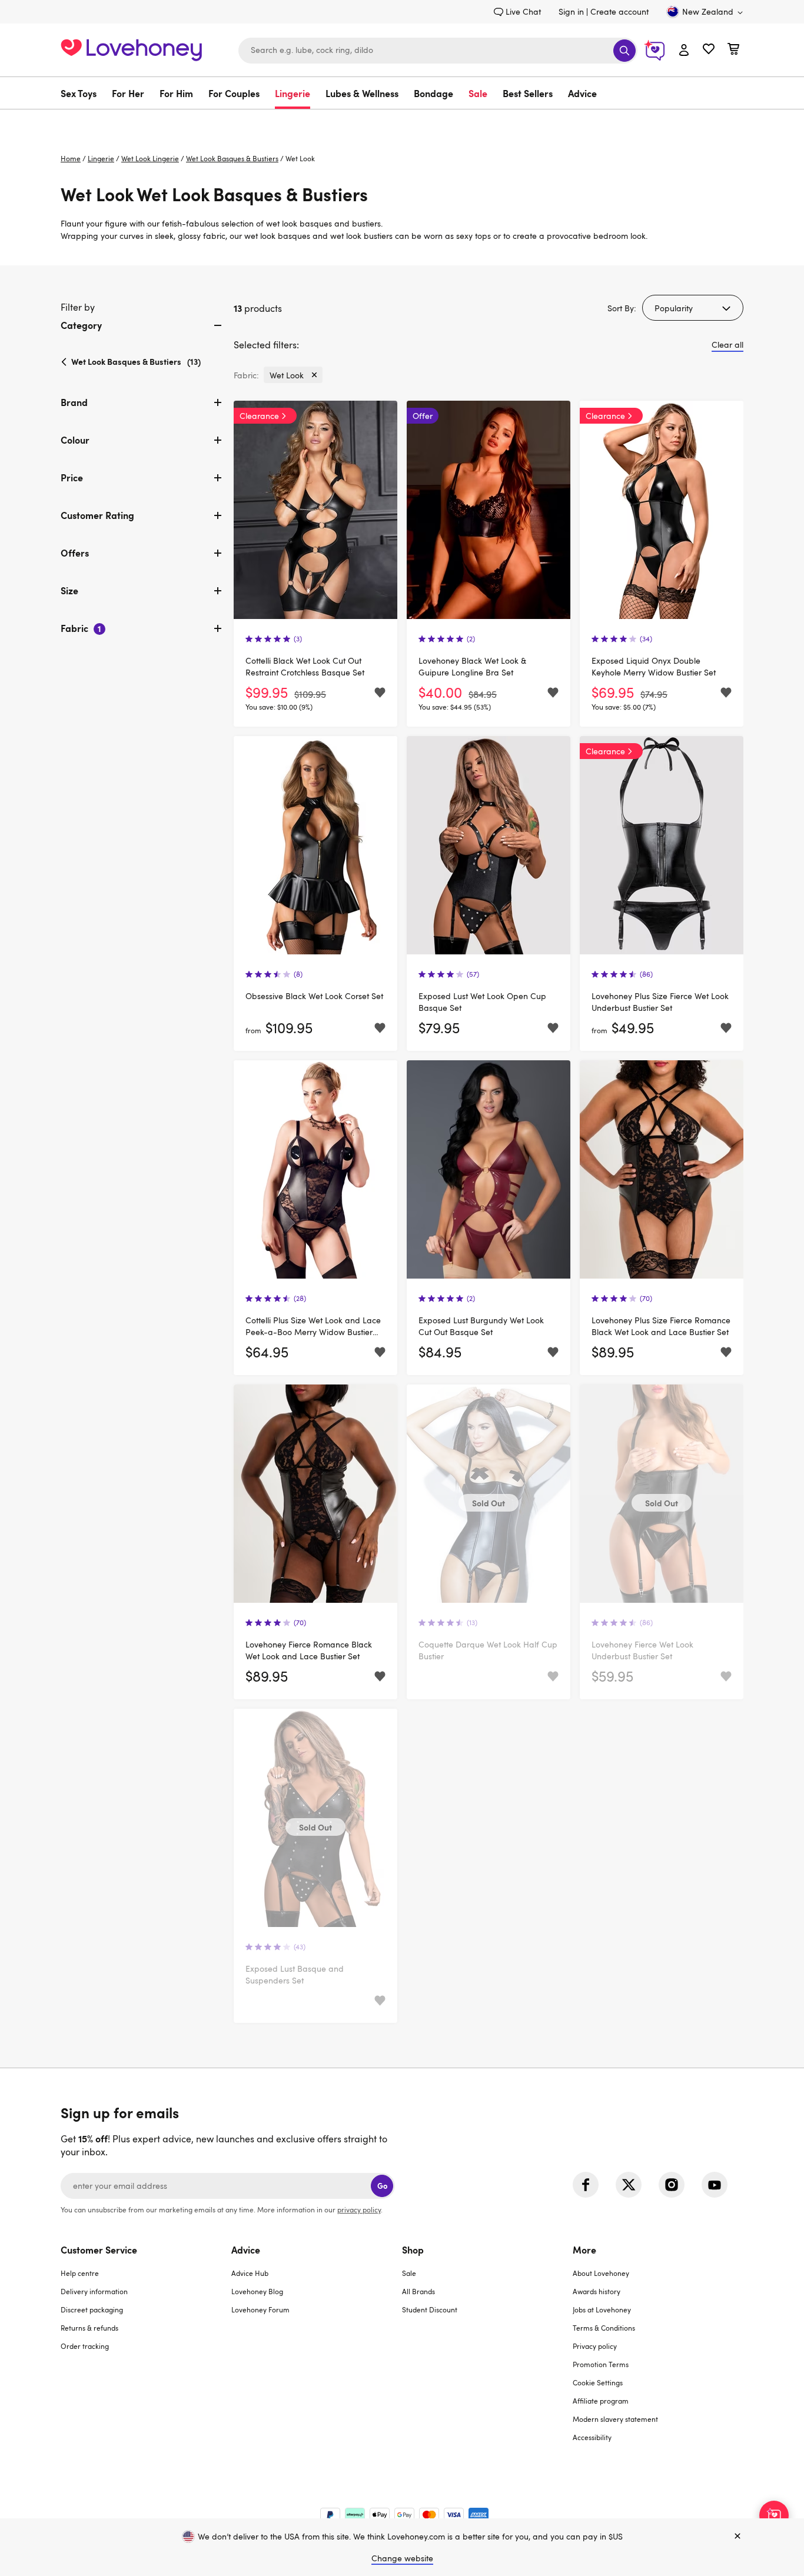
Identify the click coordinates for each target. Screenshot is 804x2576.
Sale (478, 93)
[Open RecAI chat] (774, 2515)
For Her (128, 93)
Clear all (727, 345)
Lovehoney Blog (257, 2291)
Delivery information (94, 2291)
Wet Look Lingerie (150, 158)
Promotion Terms (601, 2364)
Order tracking (85, 2346)
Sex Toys (79, 93)
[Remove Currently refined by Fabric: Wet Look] (314, 375)
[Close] (737, 2537)
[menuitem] (82, 93)
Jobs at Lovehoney (602, 2309)
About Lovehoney (601, 2273)
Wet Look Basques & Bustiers (232, 158)
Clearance (259, 416)
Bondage (433, 93)
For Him (176, 93)
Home (71, 158)
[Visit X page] (629, 2185)
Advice (582, 93)
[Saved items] (380, 693)
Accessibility (592, 2437)
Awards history (597, 2291)
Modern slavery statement (615, 2419)
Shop (413, 2249)
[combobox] (438, 51)
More (584, 2249)
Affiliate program (601, 2401)
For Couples (234, 93)
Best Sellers (528, 93)
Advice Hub (250, 2273)
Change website (402, 2558)
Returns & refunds (89, 2328)
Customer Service (99, 2249)
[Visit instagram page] (672, 2185)
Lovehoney (402, 122)
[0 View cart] (733, 50)
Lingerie (293, 93)
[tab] (142, 335)
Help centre (80, 2273)
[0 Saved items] (709, 50)
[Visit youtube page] (715, 2185)
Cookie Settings (598, 2382)
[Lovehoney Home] (131, 49)
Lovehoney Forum (260, 2309)
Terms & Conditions (604, 2328)
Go (382, 2186)
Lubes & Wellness (362, 93)
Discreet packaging (92, 2309)
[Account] (684, 51)
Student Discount (430, 2309)
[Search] (624, 51)
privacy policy (359, 2209)
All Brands (418, 2291)
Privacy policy (595, 2346)
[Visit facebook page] (586, 2185)
